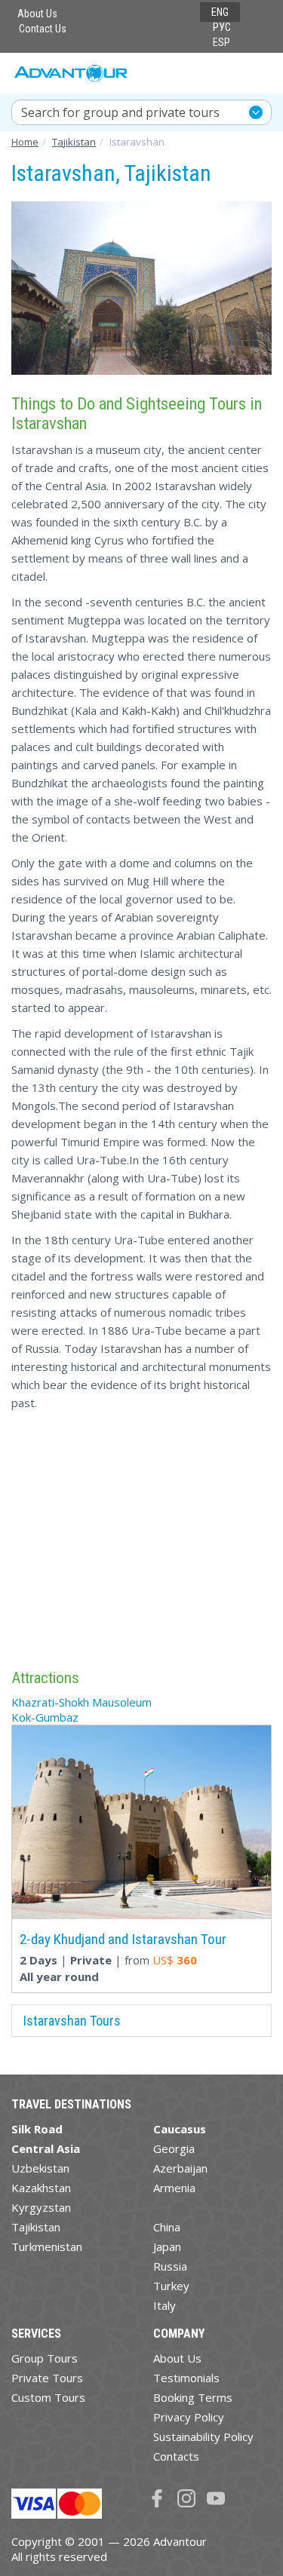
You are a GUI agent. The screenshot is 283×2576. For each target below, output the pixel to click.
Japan (167, 2246)
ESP (221, 42)
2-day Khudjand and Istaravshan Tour (123, 1939)
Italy (165, 2305)
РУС (222, 27)
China (167, 2227)
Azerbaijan (180, 2168)
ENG (220, 12)
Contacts (176, 2456)
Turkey (171, 2286)
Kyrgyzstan (41, 2207)
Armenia (174, 2188)
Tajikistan (36, 2227)
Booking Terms (193, 2397)
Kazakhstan (41, 2188)
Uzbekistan (40, 2168)
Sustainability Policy (203, 2436)
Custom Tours (48, 2397)
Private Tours (47, 2378)
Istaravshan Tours (72, 2021)
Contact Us (43, 29)
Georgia (174, 2148)
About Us (37, 14)
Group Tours (45, 2358)
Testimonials (186, 2378)
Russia (170, 2266)
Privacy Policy (189, 2417)
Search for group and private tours (120, 112)
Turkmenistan (47, 2246)
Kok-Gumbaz (45, 1717)
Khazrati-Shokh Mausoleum (82, 1702)
